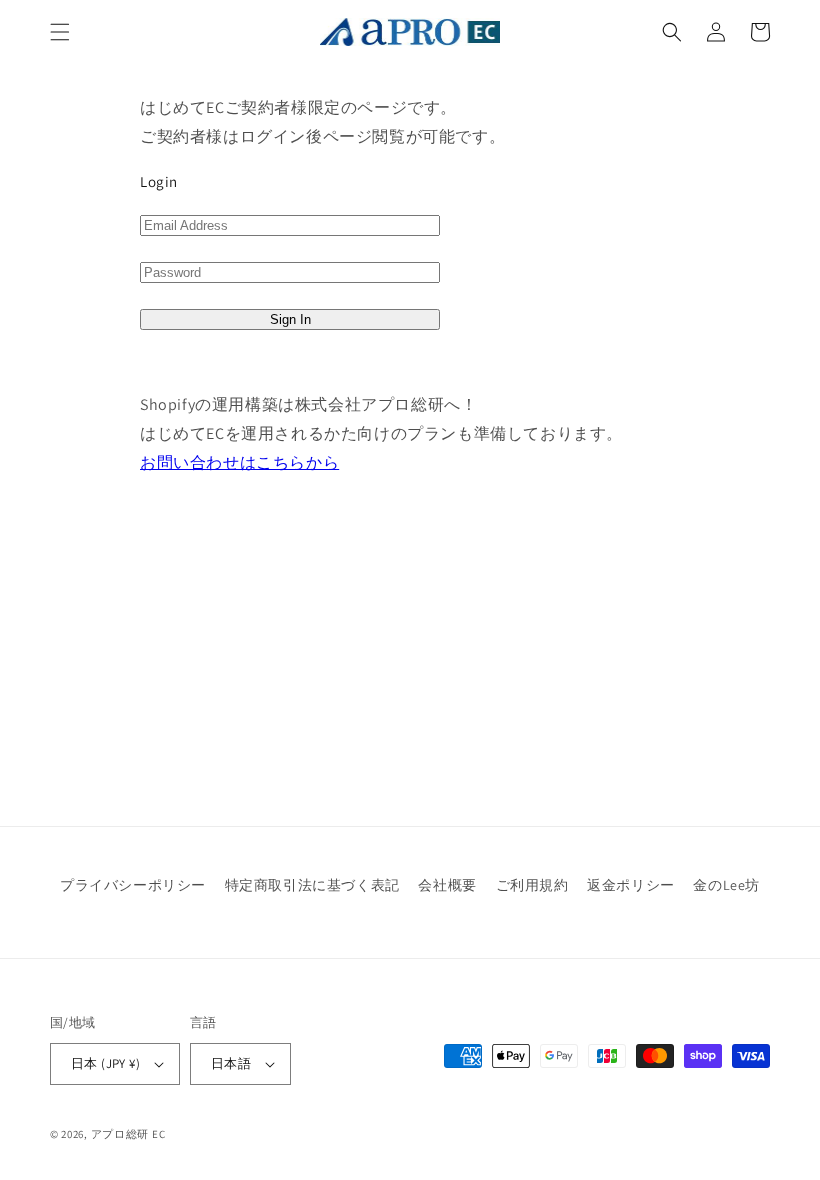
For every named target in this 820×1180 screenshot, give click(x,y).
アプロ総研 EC (128, 1134)
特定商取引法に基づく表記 (312, 885)
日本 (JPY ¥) (105, 1063)
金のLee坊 (726, 885)
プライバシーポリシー (133, 885)
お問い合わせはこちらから (239, 462)
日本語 (231, 1063)
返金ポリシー (631, 885)
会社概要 (447, 885)
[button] (60, 32)
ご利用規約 (532, 885)
